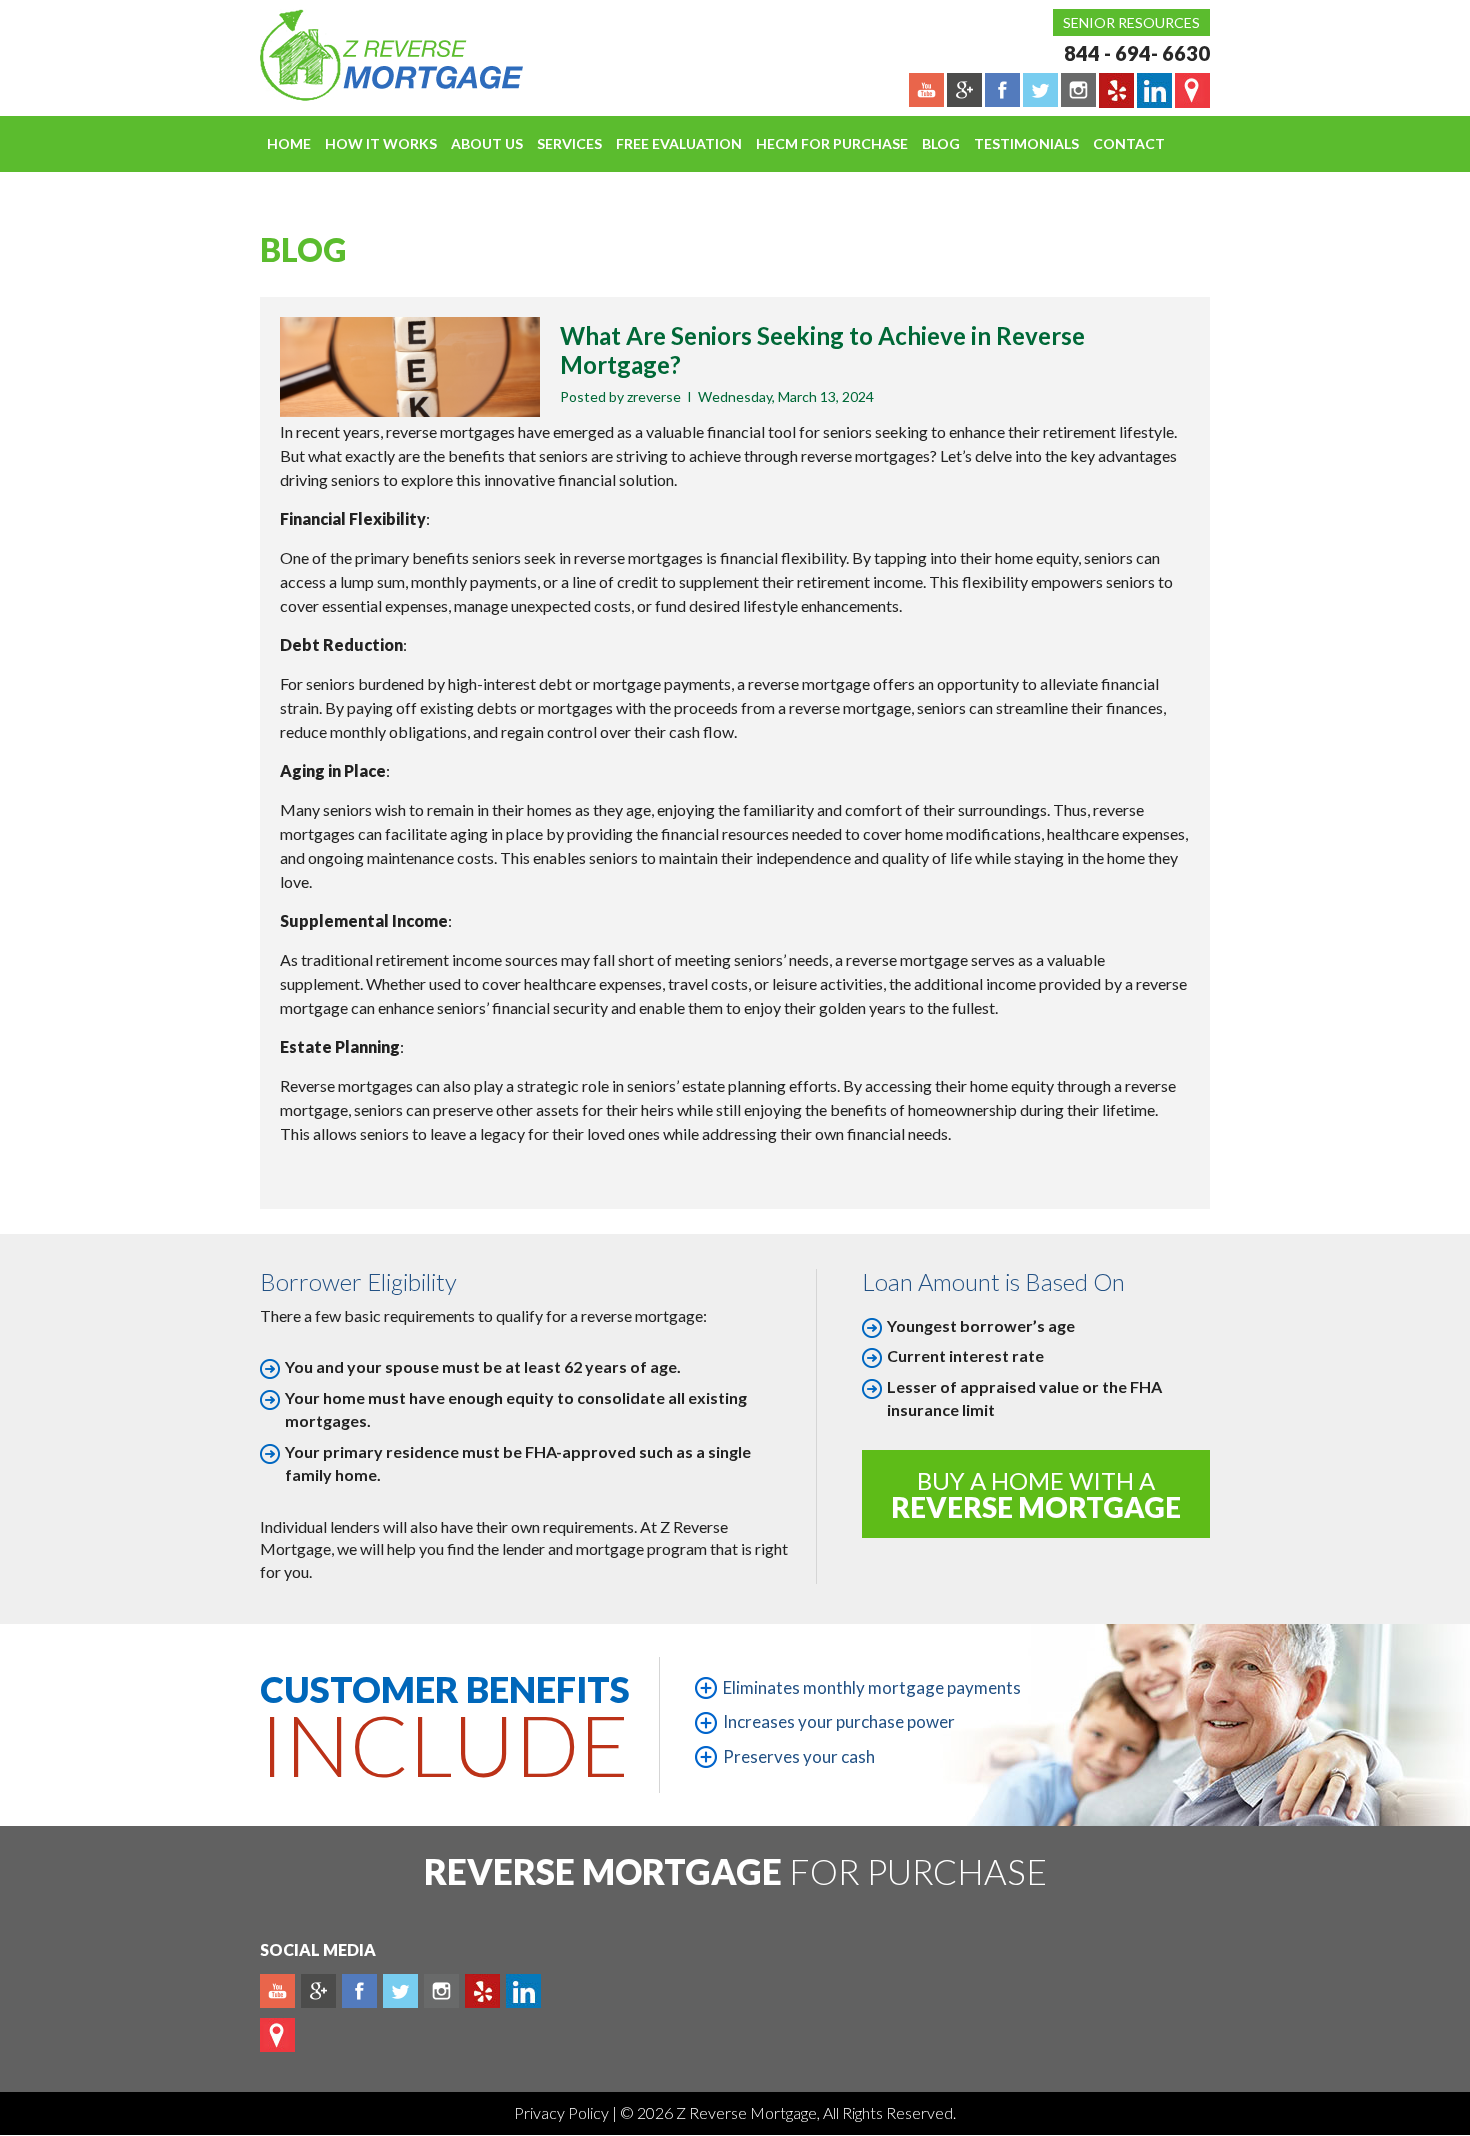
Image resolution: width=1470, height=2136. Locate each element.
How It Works (381, 143)
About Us (487, 143)
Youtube (277, 1991)
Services (569, 143)
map (277, 2035)
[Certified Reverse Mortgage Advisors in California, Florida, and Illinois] (370, 55)
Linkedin (523, 1991)
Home (289, 143)
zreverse (654, 396)
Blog (941, 143)
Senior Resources (1131, 22)
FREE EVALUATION (679, 143)
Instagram (441, 1991)
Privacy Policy (563, 2112)
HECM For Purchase (832, 143)
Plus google (318, 1991)
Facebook (359, 1991)
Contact (1129, 143)
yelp (482, 1991)
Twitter (400, 1991)
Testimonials (1026, 143)
